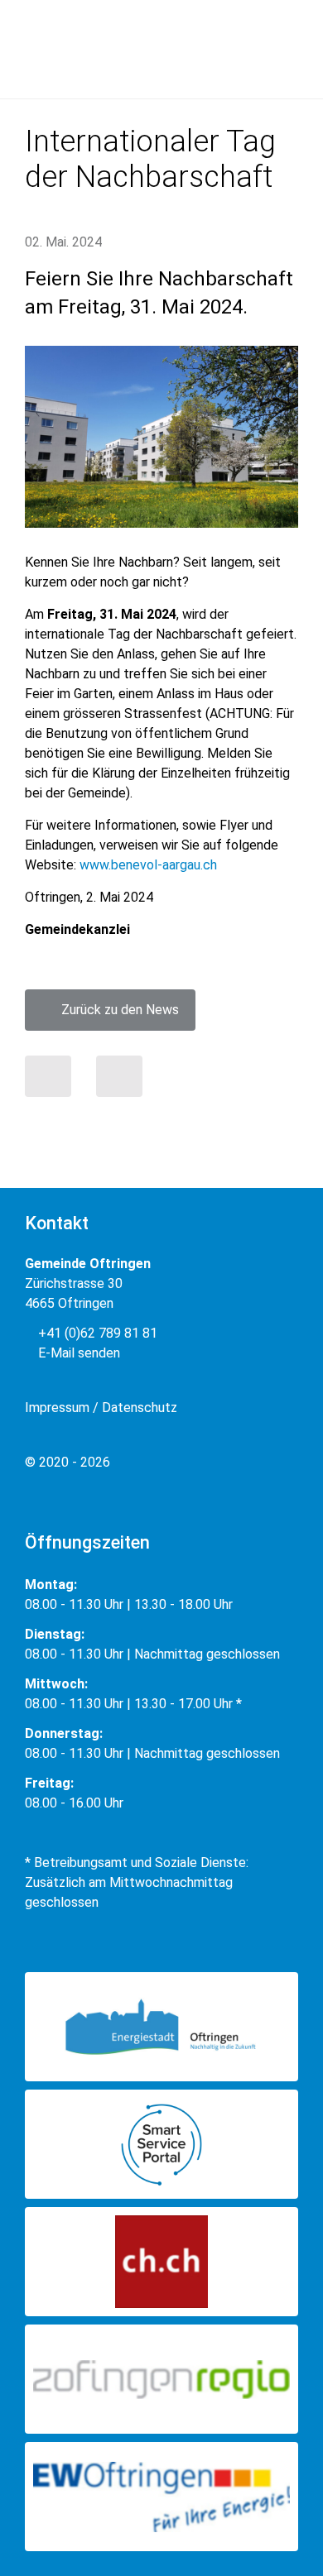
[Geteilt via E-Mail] (119, 1076)
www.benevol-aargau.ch (148, 865)
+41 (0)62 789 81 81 (96, 1333)
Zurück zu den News (115, 1010)
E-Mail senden (77, 1353)
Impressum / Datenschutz (101, 1408)
